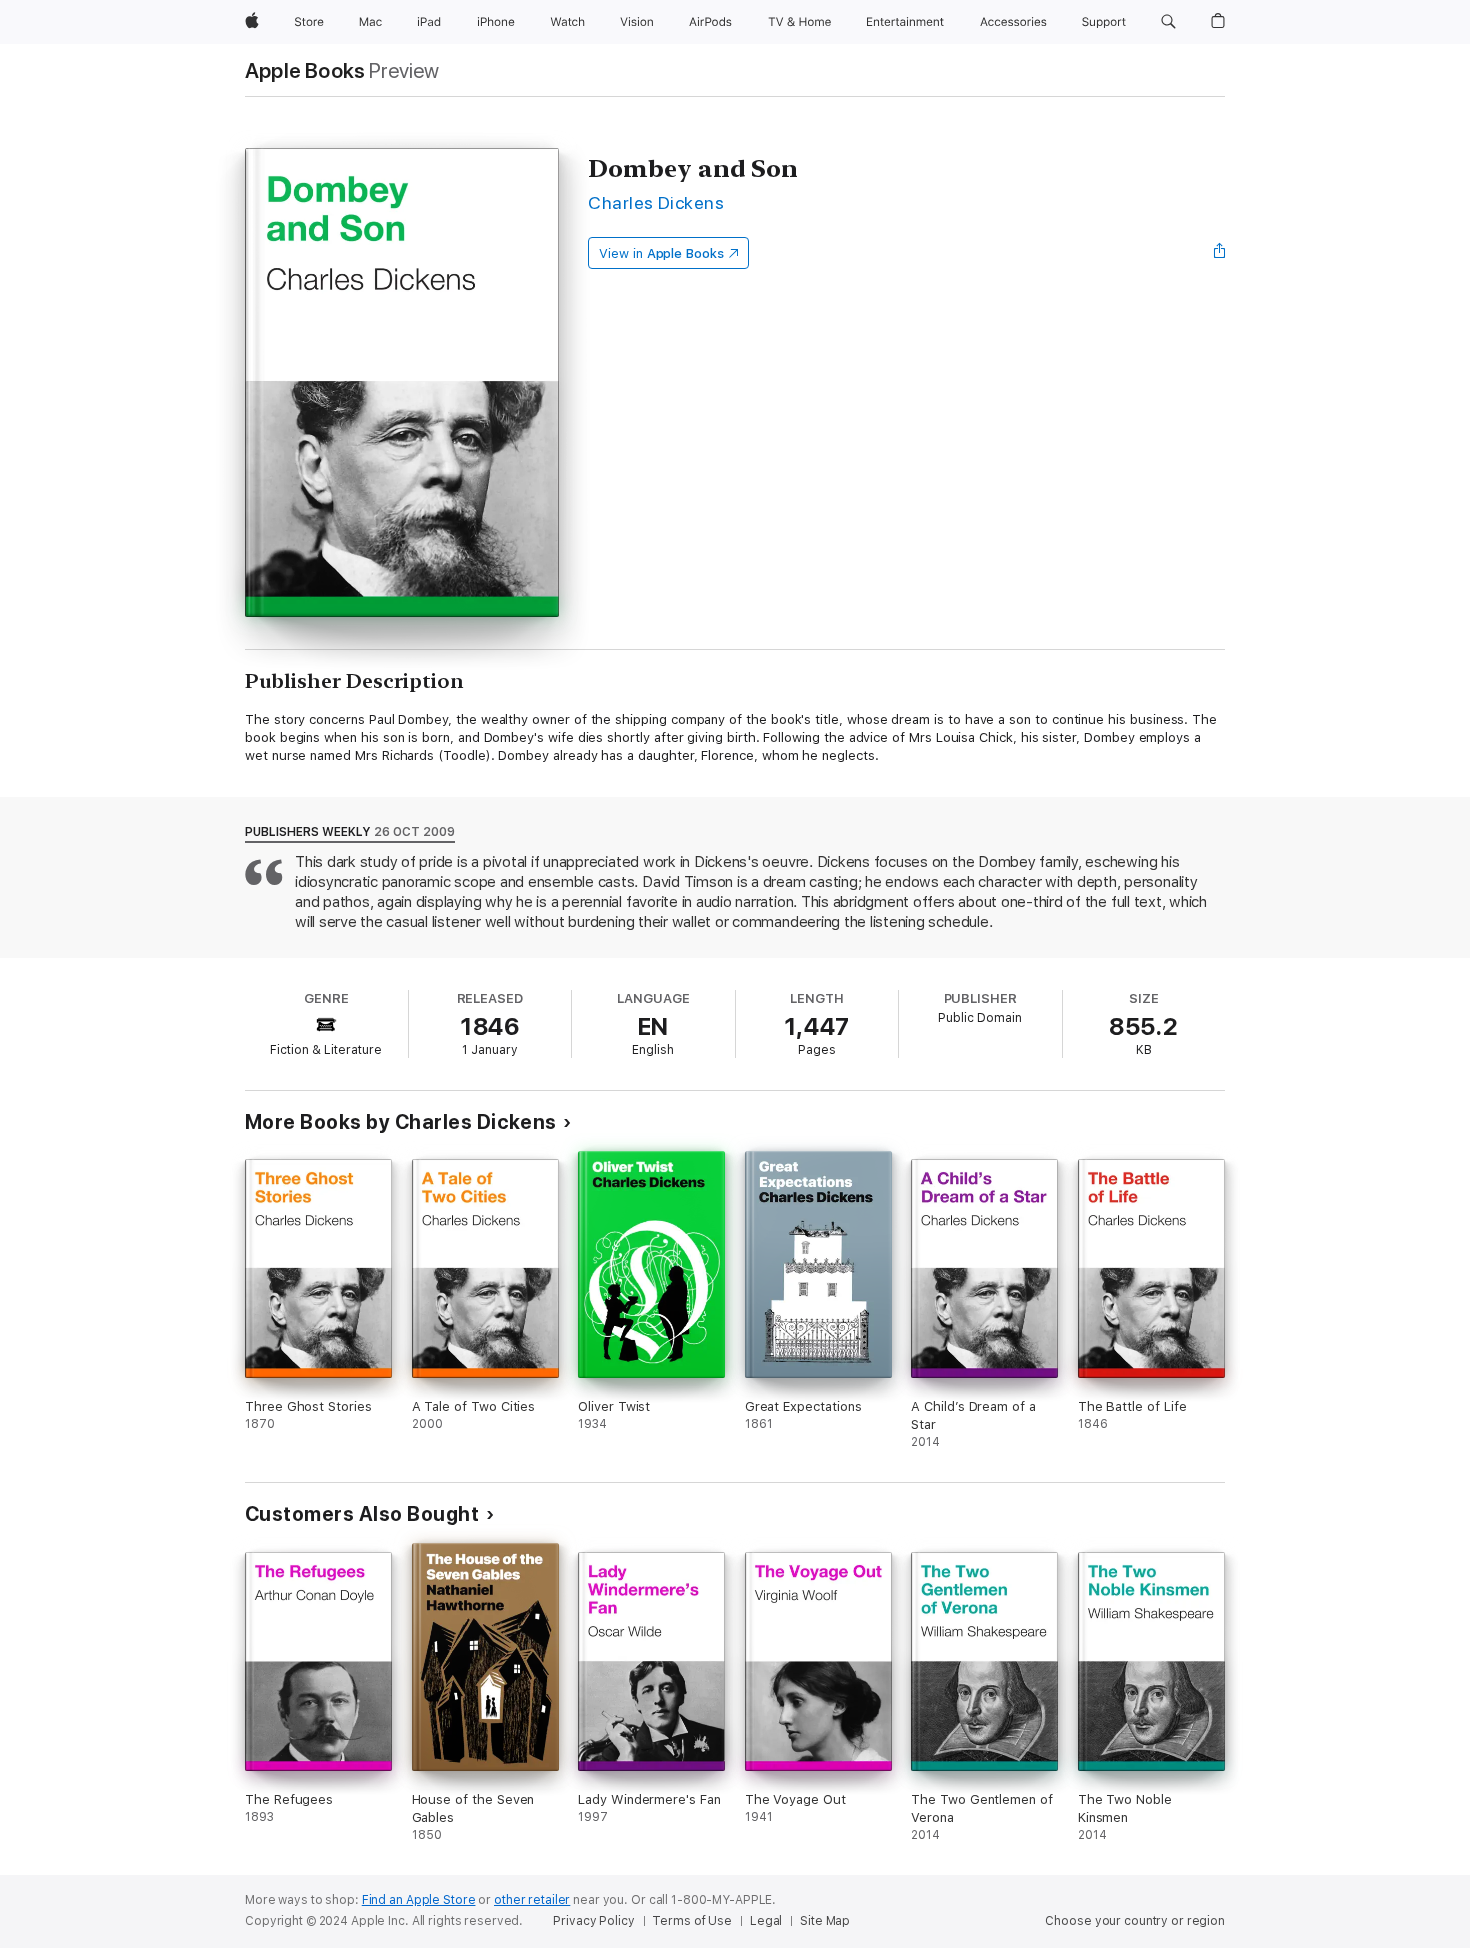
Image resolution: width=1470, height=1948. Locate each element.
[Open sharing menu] (1220, 253)
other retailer (532, 1900)
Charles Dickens (656, 202)
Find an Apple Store (419, 1900)
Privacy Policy (593, 1921)
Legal (766, 1921)
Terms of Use (692, 1921)
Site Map (825, 1921)
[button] (1168, 22)
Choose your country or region (1135, 1921)
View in (661, 253)
